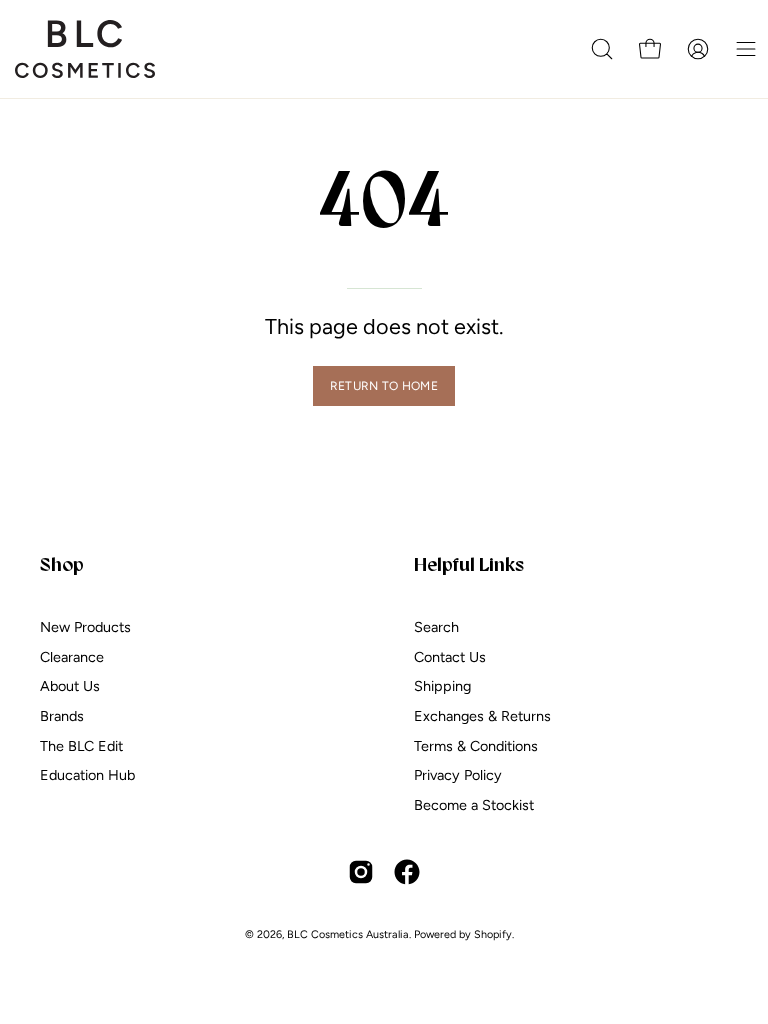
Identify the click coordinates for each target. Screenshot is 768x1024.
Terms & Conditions (476, 746)
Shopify (493, 934)
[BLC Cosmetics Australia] (85, 49)
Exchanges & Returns (482, 716)
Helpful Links (469, 564)
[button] (602, 49)
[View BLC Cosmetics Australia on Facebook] (407, 872)
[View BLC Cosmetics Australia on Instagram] (361, 872)
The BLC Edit (81, 746)
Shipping (442, 687)
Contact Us (450, 657)
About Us (70, 687)
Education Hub (87, 776)
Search (436, 627)
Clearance (72, 657)
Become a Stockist (474, 805)
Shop (62, 564)
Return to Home (384, 386)
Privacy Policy (458, 776)
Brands (62, 716)
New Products (85, 627)
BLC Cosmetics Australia (348, 934)
